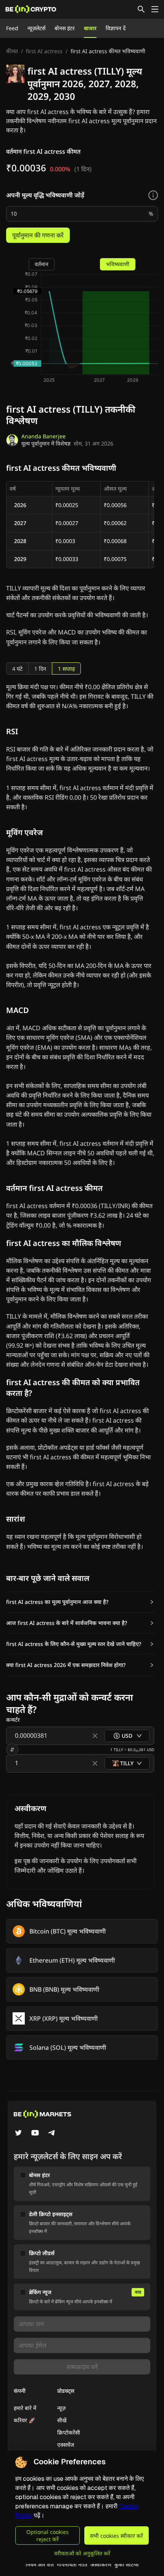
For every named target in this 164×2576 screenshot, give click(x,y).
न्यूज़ (61, 2408)
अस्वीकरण (101, 2564)
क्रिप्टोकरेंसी (69, 2432)
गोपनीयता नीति (72, 2564)
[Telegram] (52, 2134)
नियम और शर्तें (40, 2564)
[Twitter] (18, 2134)
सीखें (62, 2420)
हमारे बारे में (25, 2408)
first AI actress (44, 51)
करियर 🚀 (24, 2420)
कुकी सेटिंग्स (126, 2564)
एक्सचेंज (66, 2445)
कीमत (12, 51)
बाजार (90, 28)
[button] (80, 1602)
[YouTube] (35, 2134)
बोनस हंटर (65, 28)
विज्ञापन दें (116, 28)
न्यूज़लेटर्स (36, 28)
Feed (12, 28)
